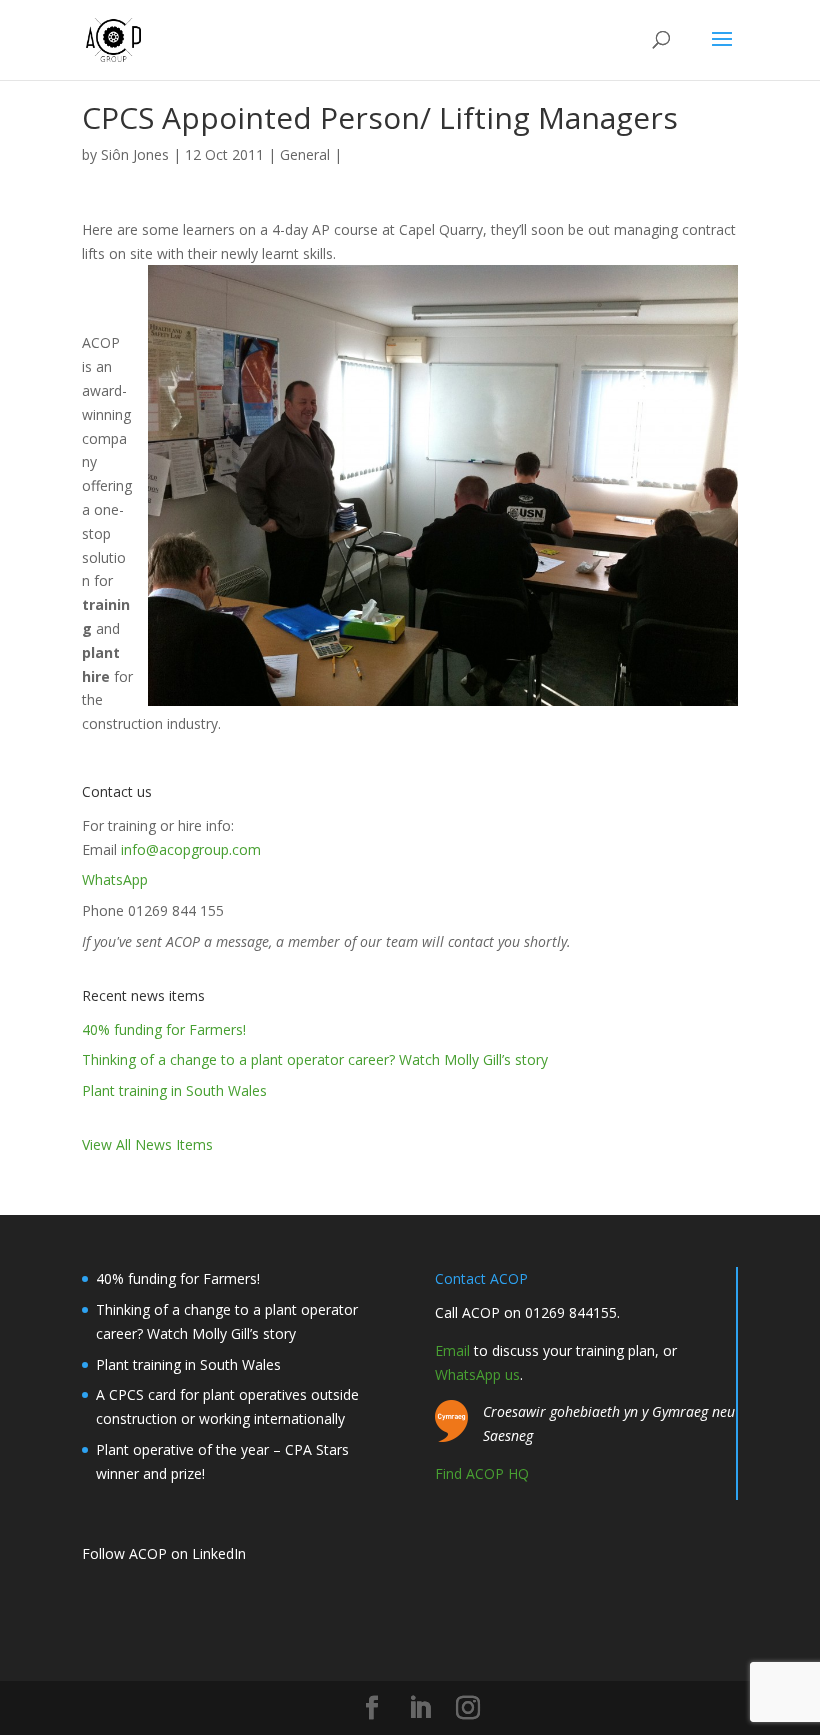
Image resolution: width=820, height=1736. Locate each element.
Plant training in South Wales (174, 1090)
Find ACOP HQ (482, 1473)
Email (452, 1350)
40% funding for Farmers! (164, 1029)
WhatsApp (115, 879)
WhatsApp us (477, 1374)
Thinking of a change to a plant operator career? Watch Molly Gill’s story (315, 1059)
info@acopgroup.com (191, 849)
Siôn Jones (135, 154)
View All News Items (147, 1144)
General (305, 154)
